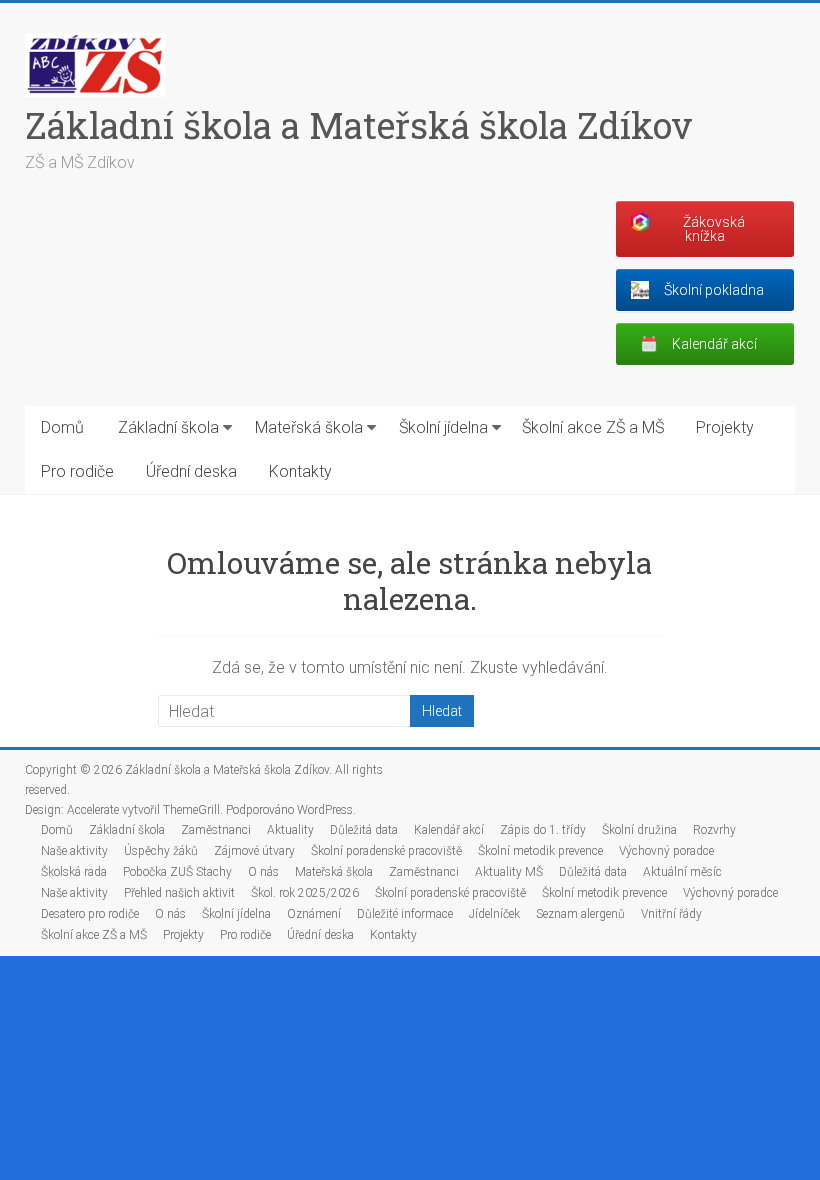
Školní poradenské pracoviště (386, 851)
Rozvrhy (714, 830)
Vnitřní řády (671, 914)
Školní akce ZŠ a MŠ (593, 427)
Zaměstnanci (216, 830)
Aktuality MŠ (509, 872)
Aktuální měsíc (682, 872)
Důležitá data (364, 830)
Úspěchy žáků (161, 851)
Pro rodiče (77, 471)
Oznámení (314, 914)
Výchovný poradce (666, 851)
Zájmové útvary (254, 851)
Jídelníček (494, 914)
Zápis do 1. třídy (543, 830)
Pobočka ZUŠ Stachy (177, 872)
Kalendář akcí (449, 830)
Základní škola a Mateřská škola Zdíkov (359, 125)
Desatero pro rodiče (90, 914)
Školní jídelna (443, 427)
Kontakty (300, 471)
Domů (62, 427)
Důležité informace (405, 914)
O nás (263, 872)
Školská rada (74, 872)
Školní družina (639, 830)
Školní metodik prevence (540, 851)
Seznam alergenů (580, 914)
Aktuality (290, 830)
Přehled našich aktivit (179, 893)
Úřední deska (191, 471)
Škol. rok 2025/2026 (305, 893)
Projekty (725, 427)
